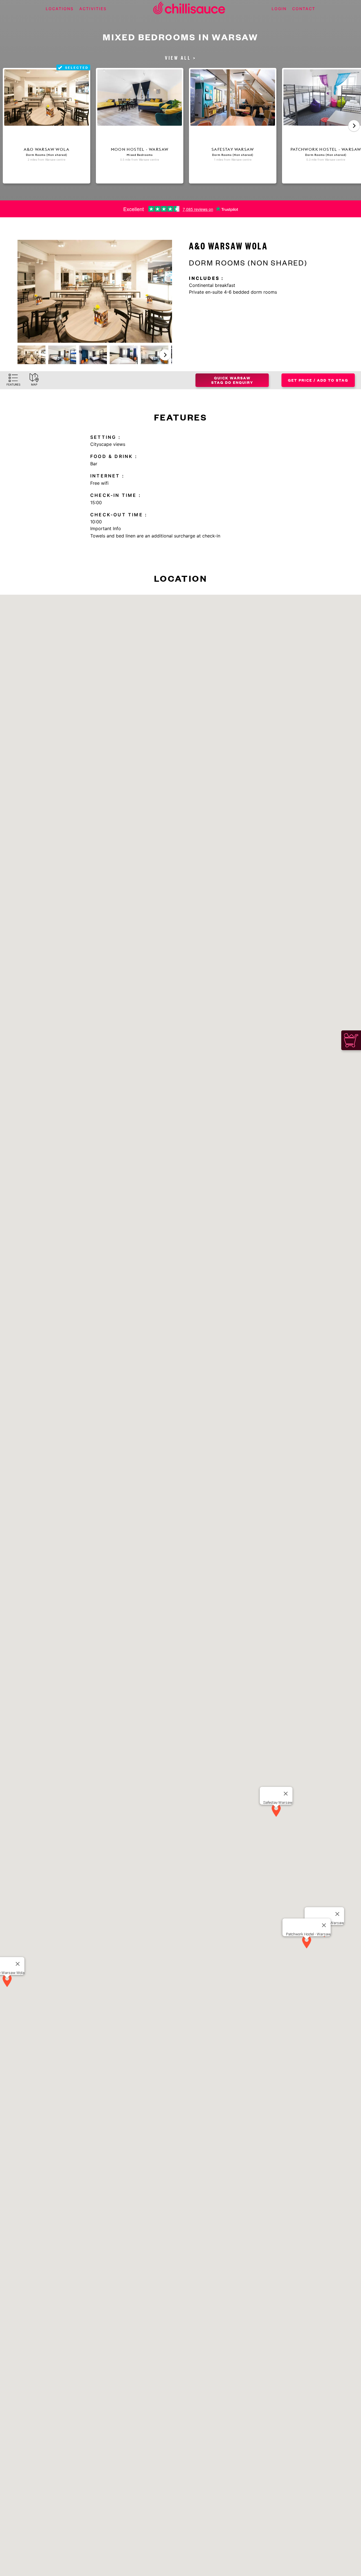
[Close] (18, 1964)
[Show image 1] (31, 355)
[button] (165, 355)
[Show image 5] (154, 355)
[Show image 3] (93, 355)
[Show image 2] (62, 355)
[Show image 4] (124, 355)
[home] (189, 9)
